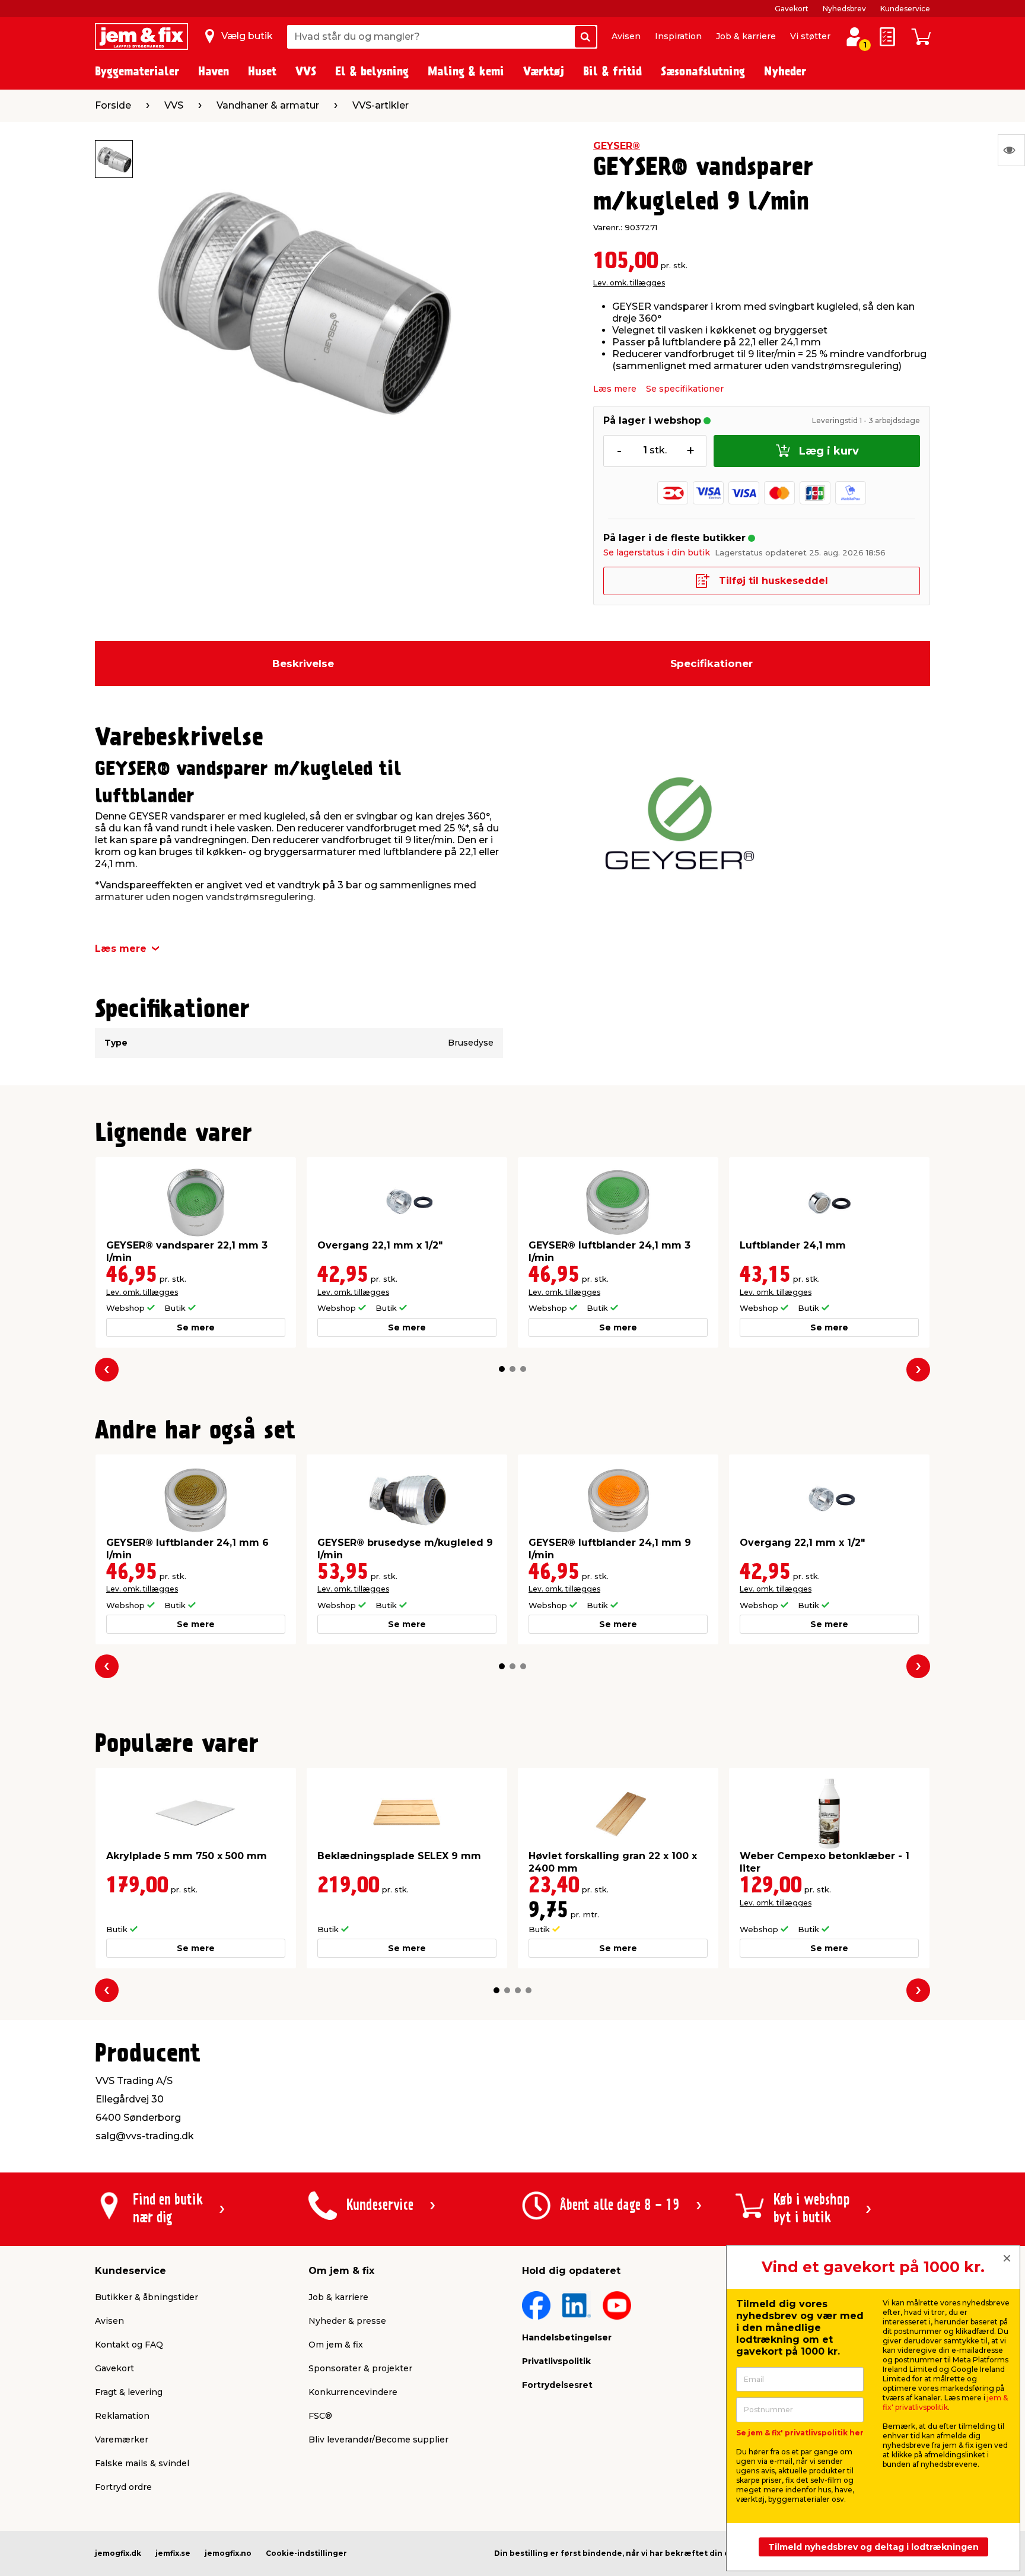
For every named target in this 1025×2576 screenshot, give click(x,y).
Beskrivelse (303, 663)
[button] (502, 1369)
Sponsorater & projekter (360, 2368)
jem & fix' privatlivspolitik (945, 2402)
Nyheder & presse (347, 2321)
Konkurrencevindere (353, 2392)
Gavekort (792, 9)
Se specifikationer (685, 389)
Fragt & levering (129, 2392)
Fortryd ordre (123, 2487)
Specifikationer (712, 663)
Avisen (626, 36)
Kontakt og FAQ (129, 2345)
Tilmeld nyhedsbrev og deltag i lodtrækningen (873, 2547)
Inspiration (678, 36)
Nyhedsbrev (844, 9)
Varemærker (122, 2440)
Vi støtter (810, 36)
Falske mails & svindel (142, 2463)
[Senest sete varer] (1011, 150)
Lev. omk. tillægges (629, 283)
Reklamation (122, 2416)
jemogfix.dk (118, 2553)
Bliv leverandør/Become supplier (378, 2440)
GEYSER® (617, 146)
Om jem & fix (336, 2345)
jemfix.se (173, 2553)
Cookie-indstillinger (306, 2553)
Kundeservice (905, 9)
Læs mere (615, 389)
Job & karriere (746, 36)
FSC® (320, 2416)
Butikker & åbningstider (147, 2297)
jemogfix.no (228, 2553)
